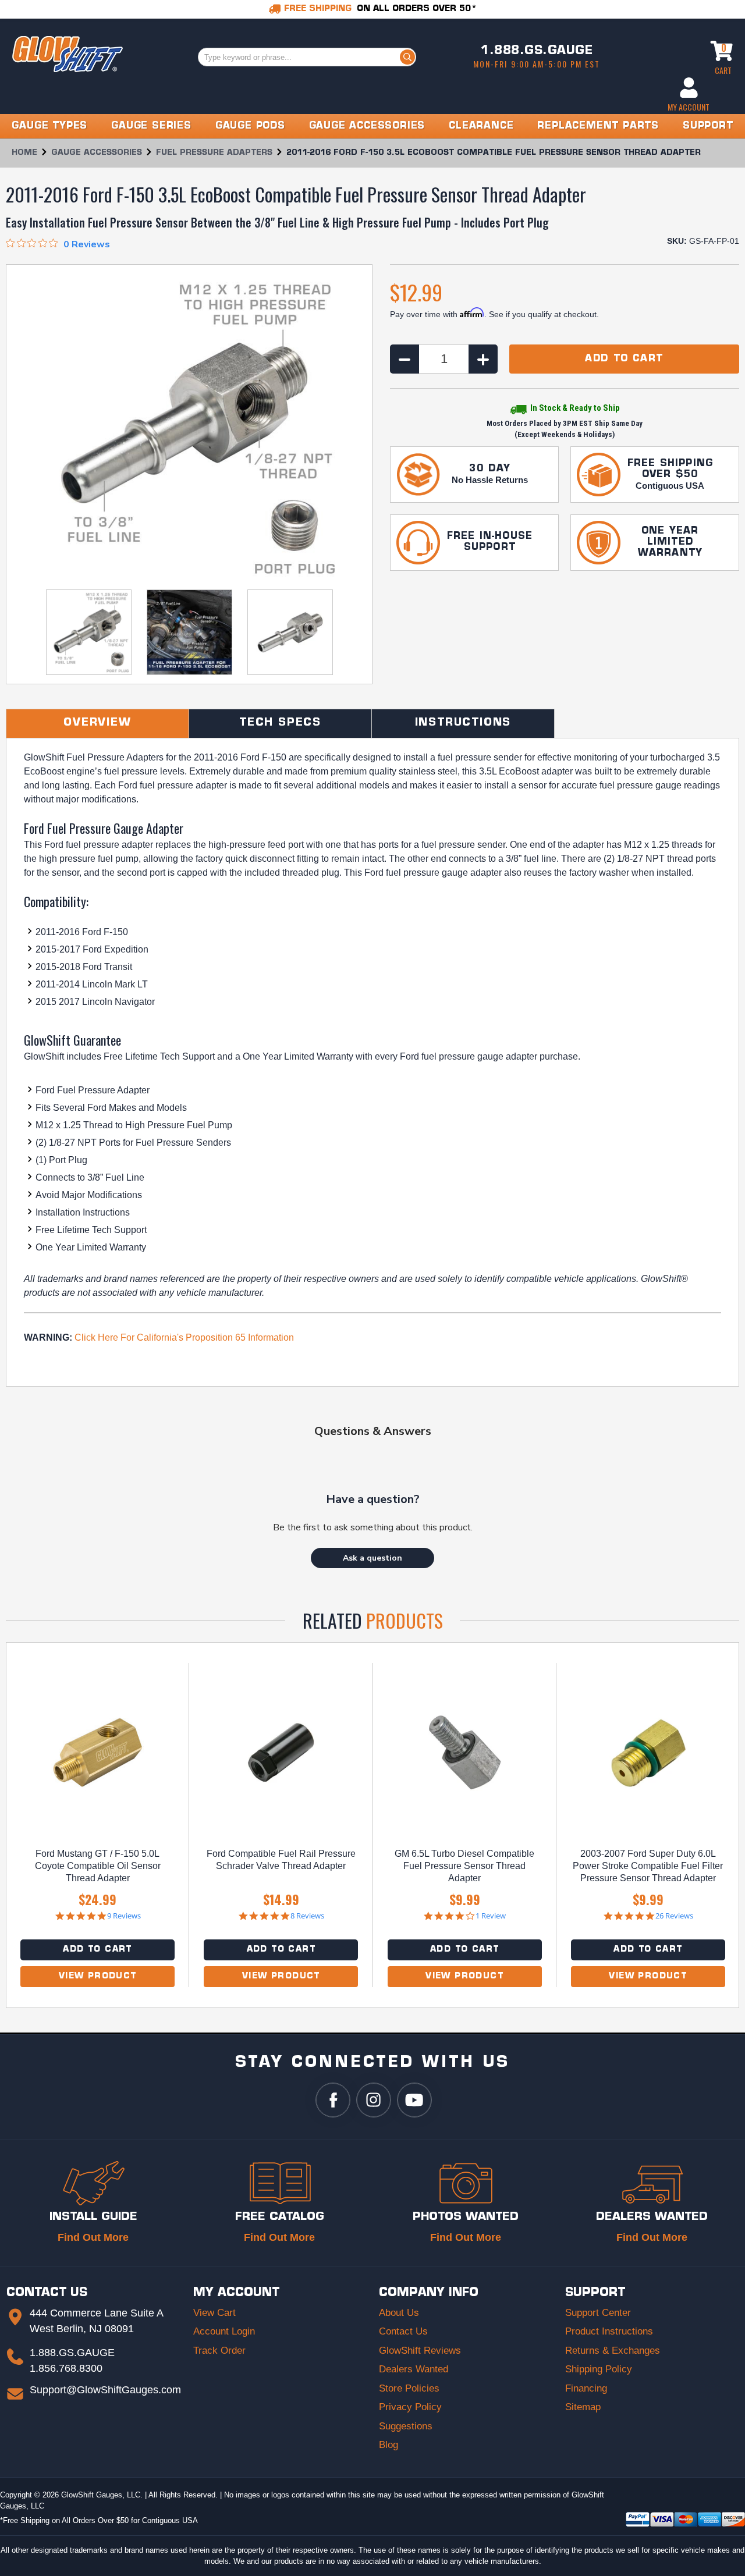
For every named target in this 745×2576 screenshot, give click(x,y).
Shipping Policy (599, 2369)
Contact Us (403, 2331)
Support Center (598, 2313)
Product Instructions (609, 2331)
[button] (372, 1558)
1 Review (491, 1916)
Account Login (224, 2331)
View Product (98, 1976)
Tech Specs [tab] (280, 723)
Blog (389, 2445)
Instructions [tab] (463, 723)
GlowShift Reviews (420, 2351)
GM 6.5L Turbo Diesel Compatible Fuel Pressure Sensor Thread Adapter (464, 1866)
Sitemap (583, 2407)
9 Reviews (124, 1916)
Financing (586, 2388)
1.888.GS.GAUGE (537, 51)
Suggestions (406, 2426)
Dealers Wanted (414, 2369)
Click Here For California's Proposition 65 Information (184, 1337)
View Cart (214, 2313)
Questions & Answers (373, 1431)
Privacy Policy (410, 2407)
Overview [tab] (97, 723)
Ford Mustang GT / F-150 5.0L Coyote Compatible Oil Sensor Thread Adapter (98, 1866)
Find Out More (93, 2237)
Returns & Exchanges (613, 2351)
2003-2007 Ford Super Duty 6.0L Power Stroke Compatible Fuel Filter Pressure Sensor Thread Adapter (648, 1866)
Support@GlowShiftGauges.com (105, 2390)
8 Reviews (307, 1916)
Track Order (219, 2351)
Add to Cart (97, 1950)
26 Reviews (674, 1916)
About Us (399, 2313)
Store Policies (409, 2388)
